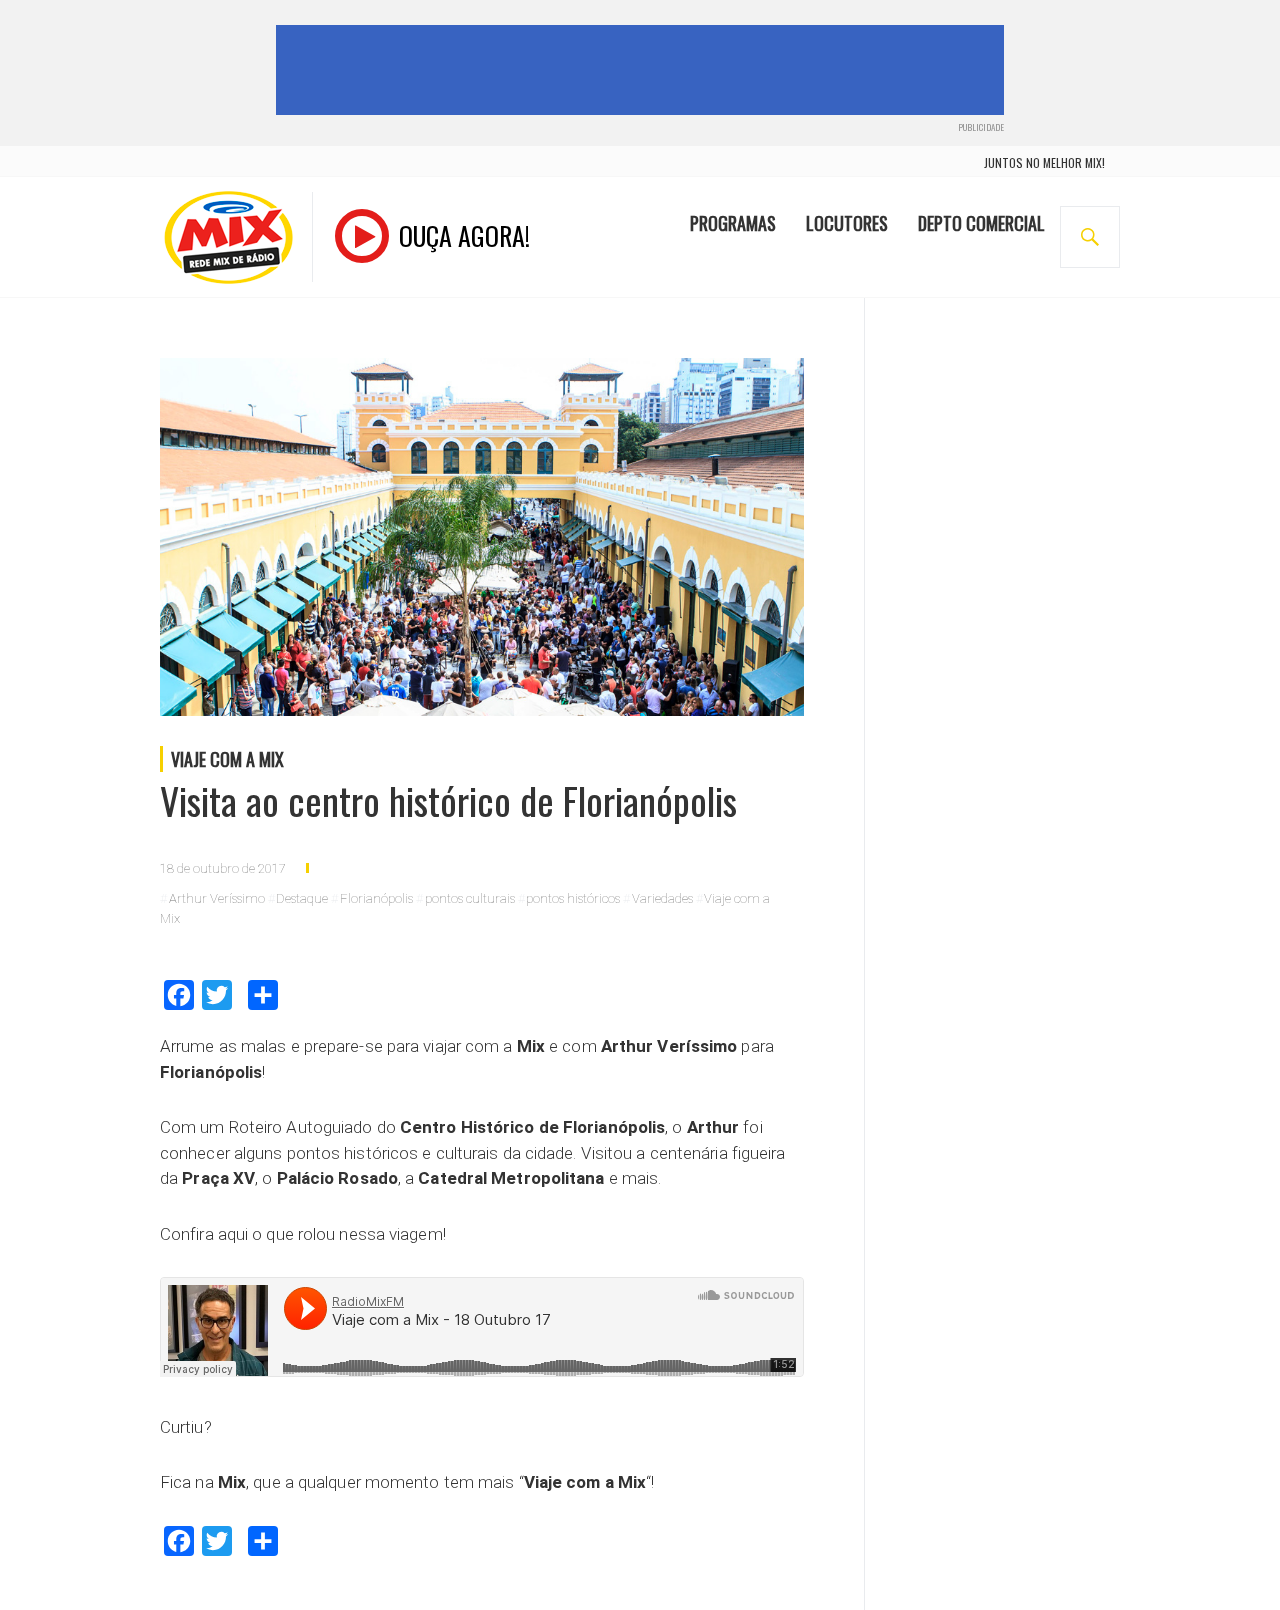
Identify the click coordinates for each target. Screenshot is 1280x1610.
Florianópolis (376, 898)
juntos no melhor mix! (1044, 162)
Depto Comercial (981, 223)
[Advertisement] (644, 70)
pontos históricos (573, 898)
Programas (733, 223)
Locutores (847, 223)
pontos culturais (470, 898)
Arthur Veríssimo (217, 898)
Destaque (302, 898)
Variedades (662, 898)
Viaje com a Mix (227, 759)
